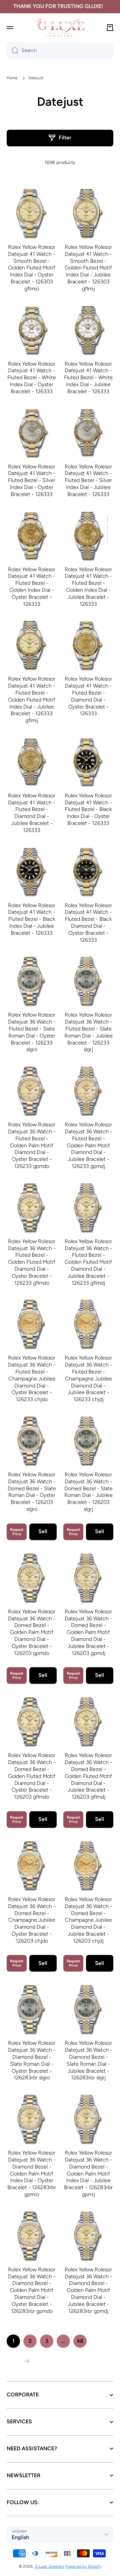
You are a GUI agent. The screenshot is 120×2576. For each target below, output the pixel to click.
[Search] (12, 51)
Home (12, 78)
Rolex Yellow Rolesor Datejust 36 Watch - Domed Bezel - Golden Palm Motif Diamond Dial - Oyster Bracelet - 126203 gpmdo (32, 1632)
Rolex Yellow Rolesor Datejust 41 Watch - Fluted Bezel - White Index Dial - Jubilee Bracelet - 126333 (88, 378)
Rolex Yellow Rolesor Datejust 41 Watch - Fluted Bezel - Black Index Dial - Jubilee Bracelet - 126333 (32, 919)
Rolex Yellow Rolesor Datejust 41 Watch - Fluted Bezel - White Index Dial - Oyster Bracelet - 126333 (32, 378)
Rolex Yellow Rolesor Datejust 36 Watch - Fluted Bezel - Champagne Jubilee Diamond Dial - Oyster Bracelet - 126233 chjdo (32, 1378)
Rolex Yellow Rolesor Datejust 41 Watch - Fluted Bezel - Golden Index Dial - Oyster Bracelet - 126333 (32, 587)
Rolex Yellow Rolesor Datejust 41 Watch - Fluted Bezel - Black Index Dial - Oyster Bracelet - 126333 (88, 809)
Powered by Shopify (83, 2566)
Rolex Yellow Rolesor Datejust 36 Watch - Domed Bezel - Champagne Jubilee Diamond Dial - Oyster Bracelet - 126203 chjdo (32, 1920)
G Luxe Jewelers (49, 2566)
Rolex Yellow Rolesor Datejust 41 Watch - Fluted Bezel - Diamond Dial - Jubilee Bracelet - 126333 (32, 813)
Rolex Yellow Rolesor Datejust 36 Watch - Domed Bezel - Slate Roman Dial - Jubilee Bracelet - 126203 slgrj (88, 1492)
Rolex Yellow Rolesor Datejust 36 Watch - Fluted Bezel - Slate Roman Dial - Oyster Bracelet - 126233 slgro (32, 1032)
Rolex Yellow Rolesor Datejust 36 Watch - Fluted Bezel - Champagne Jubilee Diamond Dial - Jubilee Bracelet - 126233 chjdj (88, 1378)
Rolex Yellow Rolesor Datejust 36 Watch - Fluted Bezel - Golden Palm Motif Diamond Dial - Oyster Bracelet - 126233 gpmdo (32, 1145)
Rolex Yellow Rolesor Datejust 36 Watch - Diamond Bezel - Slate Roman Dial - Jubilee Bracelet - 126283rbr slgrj (88, 2060)
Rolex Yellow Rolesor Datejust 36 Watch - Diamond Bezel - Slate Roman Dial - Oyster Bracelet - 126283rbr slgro (32, 2060)
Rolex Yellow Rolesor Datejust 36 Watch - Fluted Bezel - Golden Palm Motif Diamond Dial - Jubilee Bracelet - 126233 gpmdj (88, 1145)
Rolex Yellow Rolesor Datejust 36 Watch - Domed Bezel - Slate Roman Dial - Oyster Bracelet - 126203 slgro (32, 1492)
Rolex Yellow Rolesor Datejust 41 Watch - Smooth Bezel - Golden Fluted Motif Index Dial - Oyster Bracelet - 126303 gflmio (32, 268)
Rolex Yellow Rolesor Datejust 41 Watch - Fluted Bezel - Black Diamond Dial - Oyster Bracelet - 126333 (88, 923)
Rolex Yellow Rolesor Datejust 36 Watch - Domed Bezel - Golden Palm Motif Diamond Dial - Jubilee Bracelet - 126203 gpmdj (88, 1632)
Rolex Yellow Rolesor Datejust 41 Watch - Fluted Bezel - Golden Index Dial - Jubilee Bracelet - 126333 (88, 587)
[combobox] (60, 51)
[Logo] (60, 27)
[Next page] (25, 2361)
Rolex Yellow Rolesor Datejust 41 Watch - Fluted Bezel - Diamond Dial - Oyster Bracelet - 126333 (88, 696)
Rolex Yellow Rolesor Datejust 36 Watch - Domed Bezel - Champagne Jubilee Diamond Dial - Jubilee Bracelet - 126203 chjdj (88, 1920)
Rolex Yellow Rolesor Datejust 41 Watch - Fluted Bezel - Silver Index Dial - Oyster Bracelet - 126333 (32, 480)
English (20, 2537)
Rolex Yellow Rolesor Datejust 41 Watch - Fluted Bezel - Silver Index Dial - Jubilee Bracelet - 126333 (88, 480)
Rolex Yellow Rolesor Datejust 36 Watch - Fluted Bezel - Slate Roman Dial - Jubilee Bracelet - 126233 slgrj (88, 1032)
